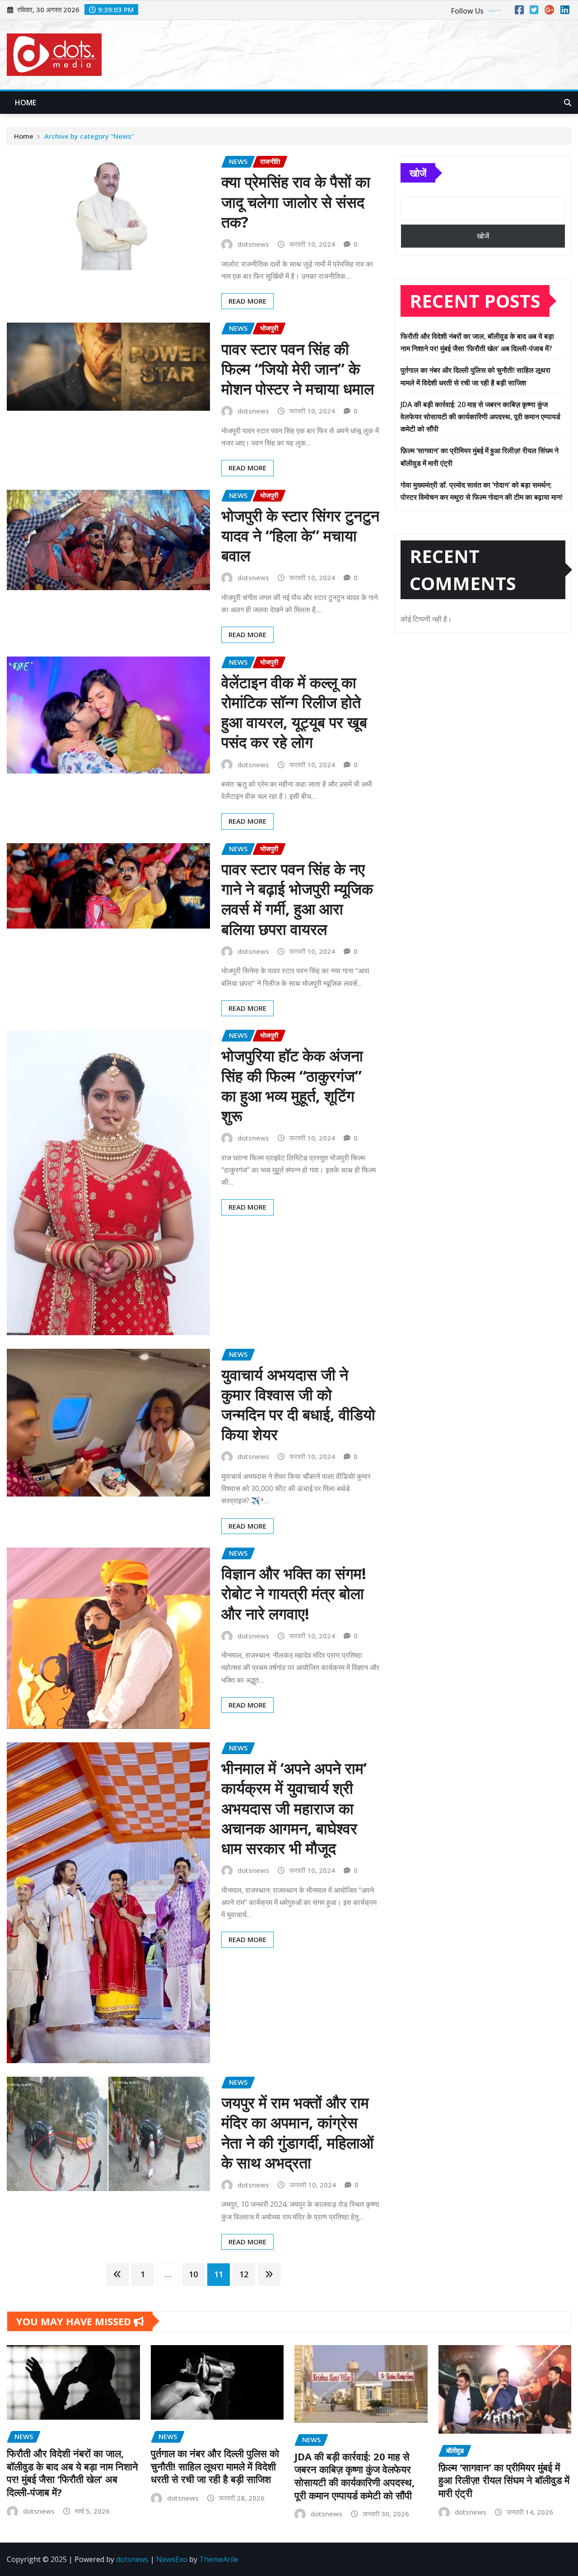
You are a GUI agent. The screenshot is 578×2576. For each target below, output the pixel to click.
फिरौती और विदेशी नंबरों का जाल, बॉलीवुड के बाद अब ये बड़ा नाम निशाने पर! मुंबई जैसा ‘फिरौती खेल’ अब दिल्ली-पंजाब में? (72, 2473)
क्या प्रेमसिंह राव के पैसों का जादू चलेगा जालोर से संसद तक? (296, 202)
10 (193, 2274)
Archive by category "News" (89, 136)
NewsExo (172, 2559)
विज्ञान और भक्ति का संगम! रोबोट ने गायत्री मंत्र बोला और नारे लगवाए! (294, 1593)
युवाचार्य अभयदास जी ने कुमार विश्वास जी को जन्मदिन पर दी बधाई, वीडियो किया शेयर (298, 1405)
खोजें (418, 173)
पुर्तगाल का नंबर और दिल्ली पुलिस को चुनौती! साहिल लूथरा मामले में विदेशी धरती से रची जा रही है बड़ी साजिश (215, 2466)
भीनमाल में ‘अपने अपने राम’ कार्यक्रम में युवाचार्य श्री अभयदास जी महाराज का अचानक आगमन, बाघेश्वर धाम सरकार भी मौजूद (294, 1808)
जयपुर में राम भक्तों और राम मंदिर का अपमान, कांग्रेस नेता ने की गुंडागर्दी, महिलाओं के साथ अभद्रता (297, 2133)
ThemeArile (219, 2559)
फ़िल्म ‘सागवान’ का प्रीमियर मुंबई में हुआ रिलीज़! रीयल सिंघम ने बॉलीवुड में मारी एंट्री (504, 2480)
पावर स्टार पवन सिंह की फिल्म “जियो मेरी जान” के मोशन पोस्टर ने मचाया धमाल (298, 369)
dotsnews (253, 244)
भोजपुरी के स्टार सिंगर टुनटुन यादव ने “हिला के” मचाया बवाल (300, 535)
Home (26, 103)
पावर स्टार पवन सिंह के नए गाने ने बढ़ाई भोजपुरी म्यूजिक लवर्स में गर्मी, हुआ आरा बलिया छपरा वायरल (297, 899)
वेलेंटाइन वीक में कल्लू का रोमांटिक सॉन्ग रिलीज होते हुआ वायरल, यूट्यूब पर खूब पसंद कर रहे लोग (294, 712)
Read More (247, 301)
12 (244, 2274)
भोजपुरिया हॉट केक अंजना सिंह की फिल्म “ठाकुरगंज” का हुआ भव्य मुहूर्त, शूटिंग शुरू (292, 1086)
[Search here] (568, 103)
